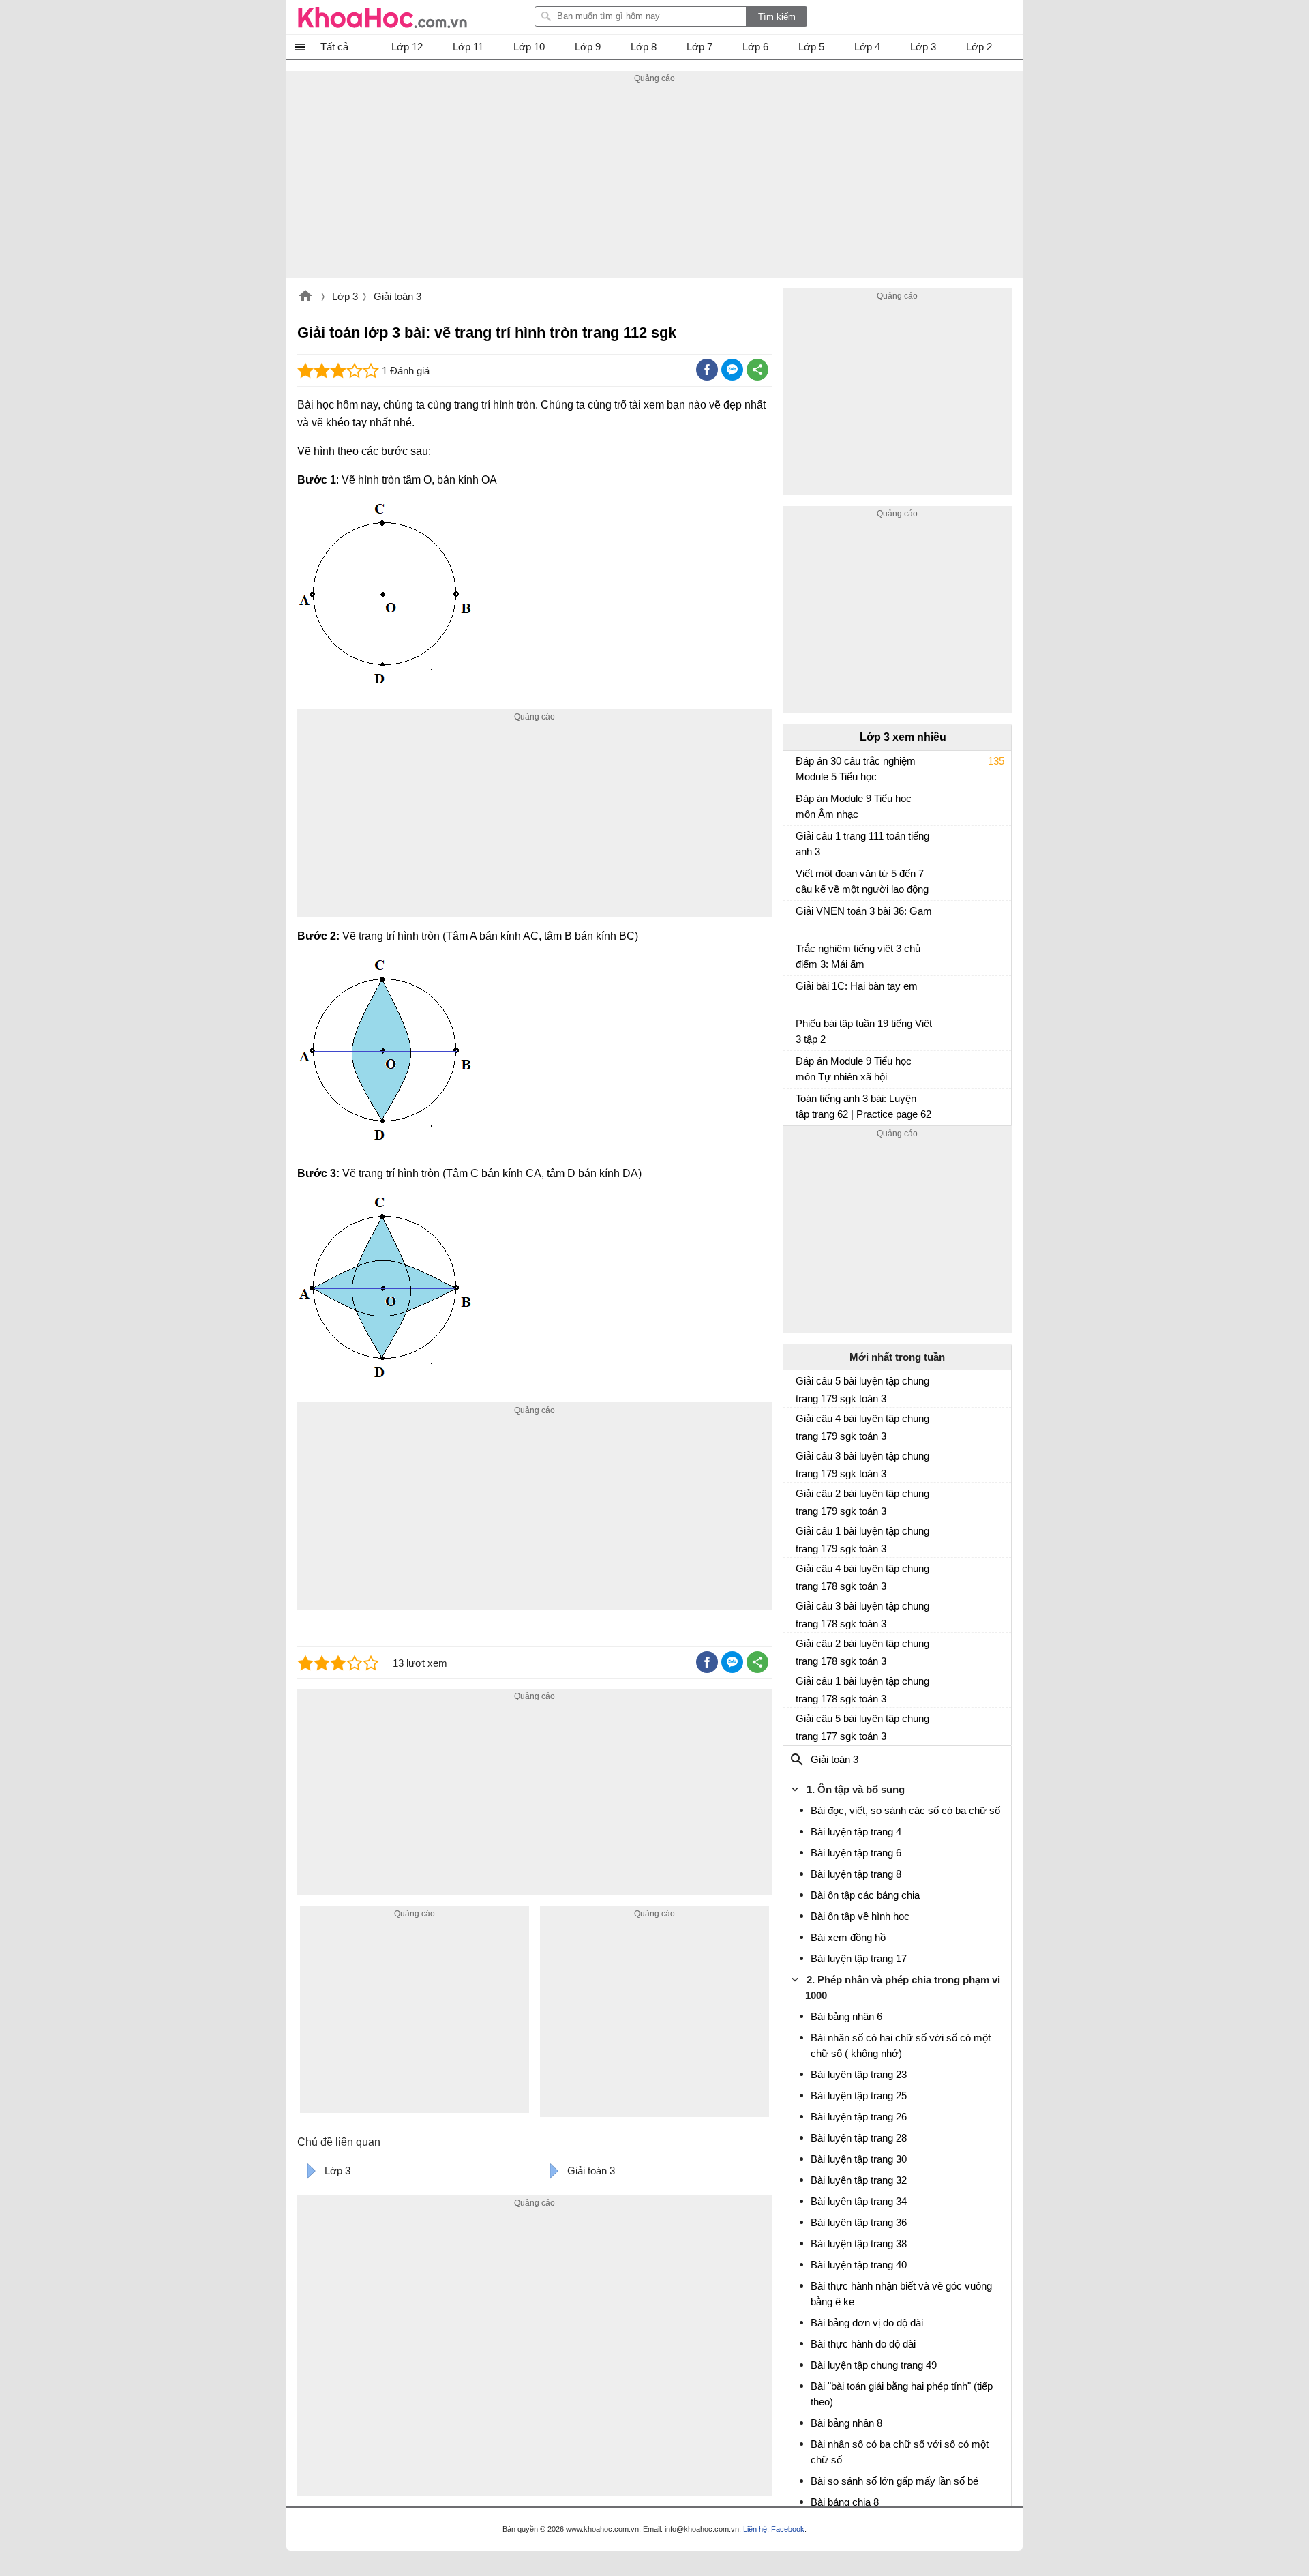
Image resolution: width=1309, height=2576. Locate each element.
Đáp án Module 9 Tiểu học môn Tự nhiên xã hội (854, 1069)
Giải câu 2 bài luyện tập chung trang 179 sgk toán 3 (862, 1502)
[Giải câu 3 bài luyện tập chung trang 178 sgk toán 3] (801, 1612)
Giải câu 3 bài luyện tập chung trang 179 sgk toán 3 (862, 1465)
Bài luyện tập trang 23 (859, 2074)
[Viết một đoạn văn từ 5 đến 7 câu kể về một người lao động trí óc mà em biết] (801, 880)
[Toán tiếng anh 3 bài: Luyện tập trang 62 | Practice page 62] (801, 1105)
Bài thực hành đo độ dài (863, 2344)
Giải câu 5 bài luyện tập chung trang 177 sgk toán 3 (862, 1727)
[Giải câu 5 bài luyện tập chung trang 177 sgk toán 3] (801, 1724)
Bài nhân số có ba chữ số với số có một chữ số (900, 2452)
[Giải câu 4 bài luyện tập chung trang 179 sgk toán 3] (801, 1424)
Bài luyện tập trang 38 (859, 2244)
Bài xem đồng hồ (848, 1937)
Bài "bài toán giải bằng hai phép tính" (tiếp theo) (902, 2394)
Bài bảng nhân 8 (846, 2423)
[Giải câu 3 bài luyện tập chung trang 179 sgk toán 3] (801, 1462)
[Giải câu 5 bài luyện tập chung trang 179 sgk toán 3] (801, 1387)
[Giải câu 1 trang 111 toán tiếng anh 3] (801, 842)
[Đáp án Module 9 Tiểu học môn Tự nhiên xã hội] (801, 1067)
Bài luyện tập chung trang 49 (874, 2365)
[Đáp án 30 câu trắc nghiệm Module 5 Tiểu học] (801, 767)
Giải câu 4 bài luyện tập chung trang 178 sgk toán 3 (862, 1577)
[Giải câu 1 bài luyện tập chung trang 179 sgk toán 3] (801, 1537)
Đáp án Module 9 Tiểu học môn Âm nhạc (854, 806)
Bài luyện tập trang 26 (859, 2117)
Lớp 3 (345, 296)
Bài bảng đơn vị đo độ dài (867, 2323)
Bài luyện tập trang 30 (859, 2159)
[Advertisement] (654, 182)
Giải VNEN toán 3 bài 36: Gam (864, 911)
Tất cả (334, 47)
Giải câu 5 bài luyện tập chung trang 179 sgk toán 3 (862, 1390)
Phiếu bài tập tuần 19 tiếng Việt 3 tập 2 (864, 1031)
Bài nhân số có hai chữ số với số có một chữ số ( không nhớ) (901, 2045)
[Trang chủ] (382, 17)
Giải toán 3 (397, 296)
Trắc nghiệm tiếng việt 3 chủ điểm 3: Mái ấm (858, 956)
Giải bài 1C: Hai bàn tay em (857, 986)
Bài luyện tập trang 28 (859, 2138)
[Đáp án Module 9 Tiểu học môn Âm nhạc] (801, 805)
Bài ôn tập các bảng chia (865, 1895)
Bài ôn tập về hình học (860, 1916)
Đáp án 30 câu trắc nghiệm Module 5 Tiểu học (856, 769)
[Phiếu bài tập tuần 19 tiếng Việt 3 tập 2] (801, 1030)
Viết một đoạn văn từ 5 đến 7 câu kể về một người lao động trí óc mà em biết (862, 883)
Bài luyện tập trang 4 (856, 1832)
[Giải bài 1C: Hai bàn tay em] (801, 992)
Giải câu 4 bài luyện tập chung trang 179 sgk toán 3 (862, 1427)
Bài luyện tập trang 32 (859, 2180)
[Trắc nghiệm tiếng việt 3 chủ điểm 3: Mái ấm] (801, 955)
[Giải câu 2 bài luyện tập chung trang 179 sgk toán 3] (801, 1499)
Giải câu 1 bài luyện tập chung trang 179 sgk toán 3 (862, 1540)
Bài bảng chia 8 (845, 2502)
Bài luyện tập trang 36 (859, 2222)
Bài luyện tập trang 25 (859, 2096)
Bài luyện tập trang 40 (859, 2265)
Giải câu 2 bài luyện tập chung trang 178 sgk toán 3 (862, 1652)
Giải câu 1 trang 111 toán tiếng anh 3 (862, 844)
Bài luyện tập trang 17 (859, 1958)
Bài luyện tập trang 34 (859, 2201)
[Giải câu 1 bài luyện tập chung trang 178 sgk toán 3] (801, 1687)
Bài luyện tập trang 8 (856, 1874)
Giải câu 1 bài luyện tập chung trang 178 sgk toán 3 (862, 1690)
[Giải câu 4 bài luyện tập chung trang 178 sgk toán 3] (801, 1574)
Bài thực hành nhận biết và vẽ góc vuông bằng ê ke (901, 2294)
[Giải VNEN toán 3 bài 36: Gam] (801, 917)
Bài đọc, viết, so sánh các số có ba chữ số (905, 1810)
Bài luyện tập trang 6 (856, 1853)
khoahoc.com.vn (305, 297)
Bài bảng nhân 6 (846, 2016)
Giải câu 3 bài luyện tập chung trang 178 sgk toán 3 (862, 1615)
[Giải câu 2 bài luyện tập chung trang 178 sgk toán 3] (801, 1649)
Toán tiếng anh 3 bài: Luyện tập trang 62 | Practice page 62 (863, 1106)
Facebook (788, 2529)
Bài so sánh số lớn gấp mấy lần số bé (894, 2481)
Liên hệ (755, 2529)
